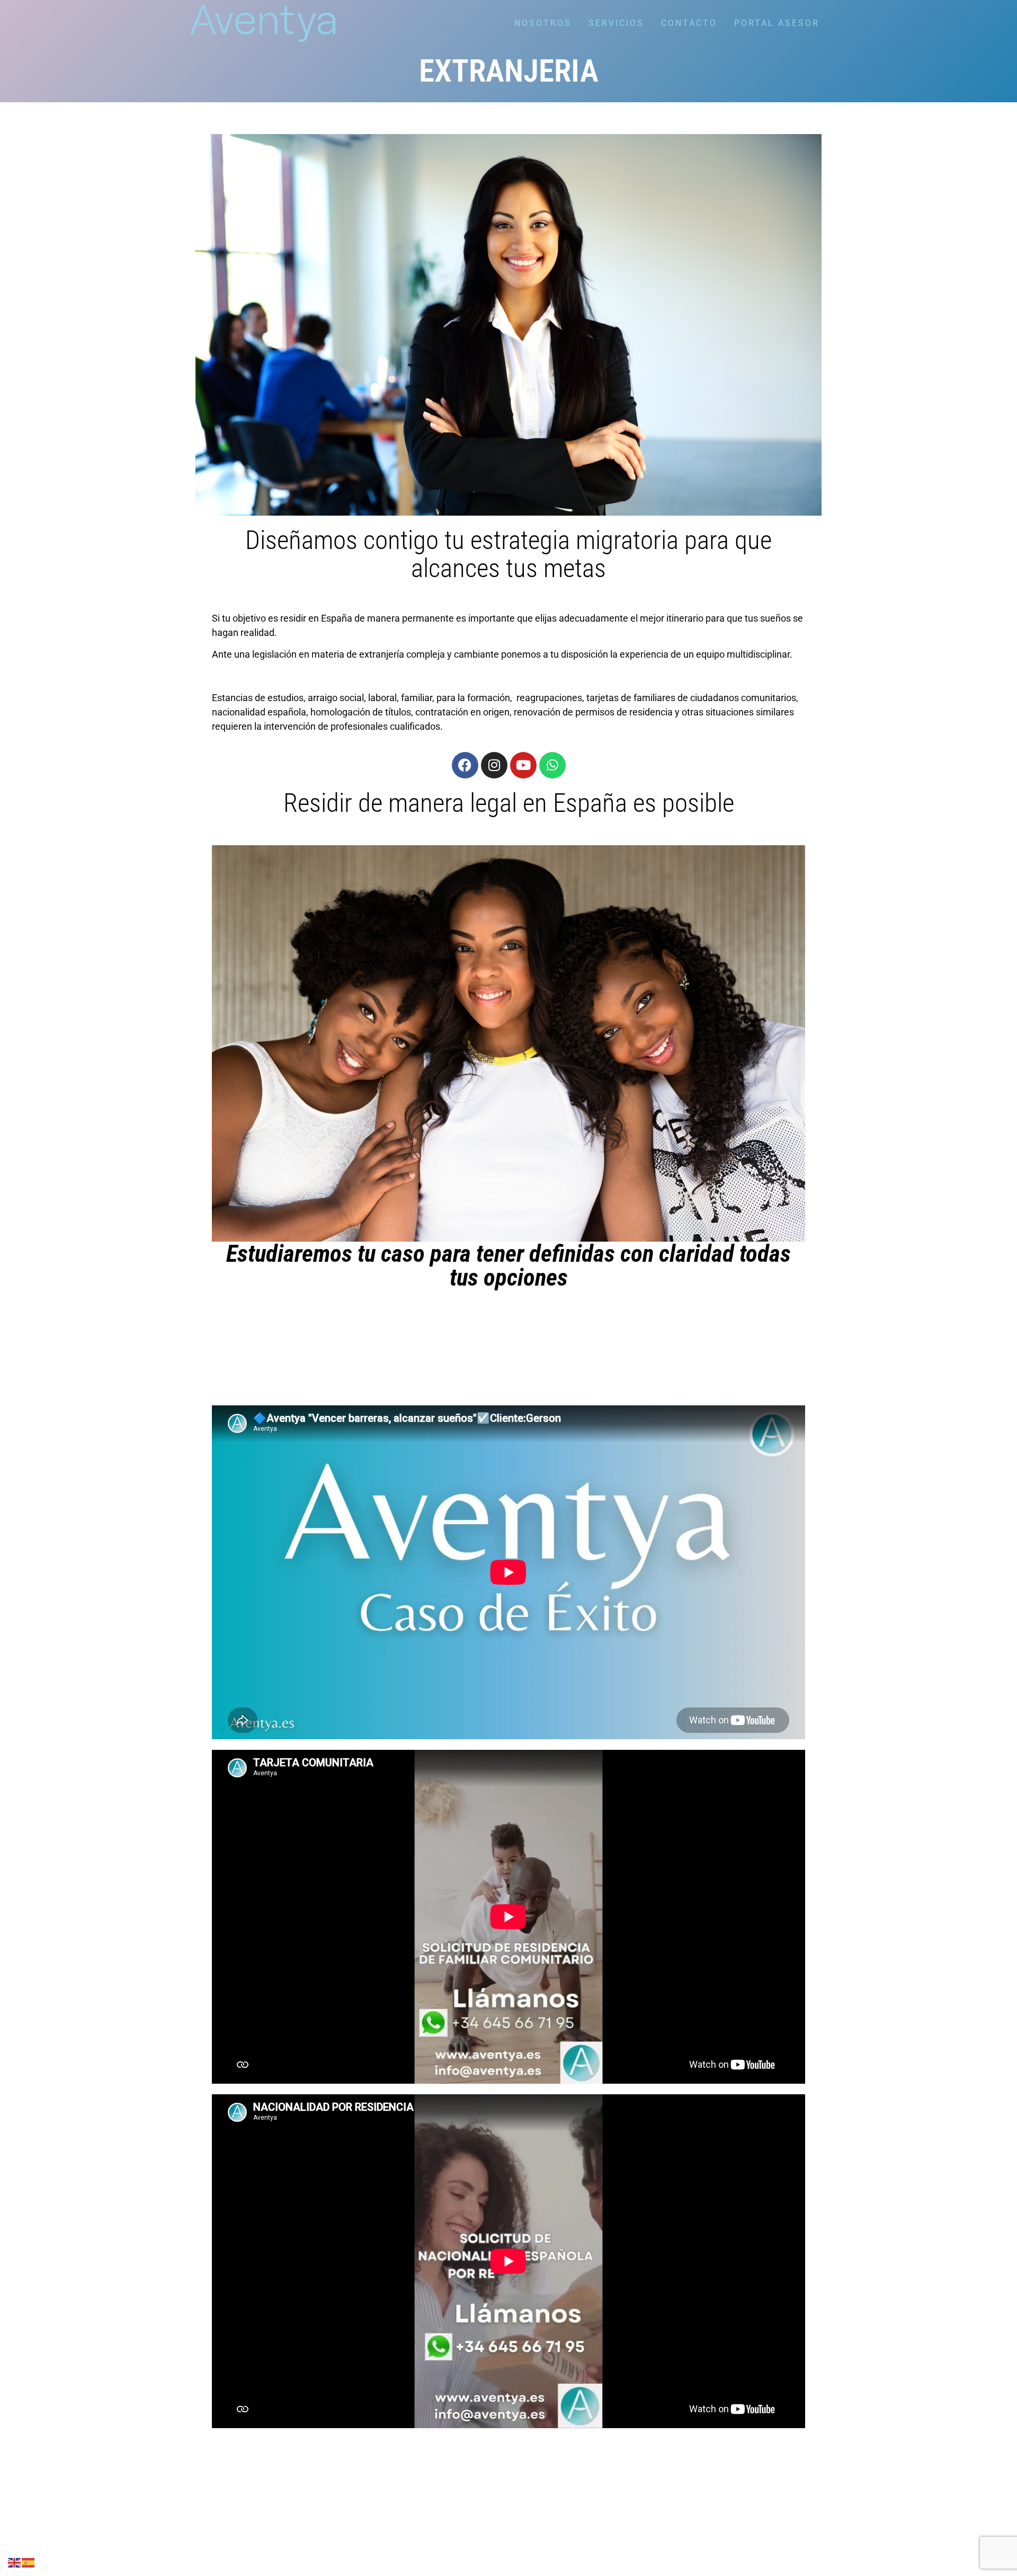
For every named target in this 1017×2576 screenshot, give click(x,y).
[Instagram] (494, 765)
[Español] (29, 2562)
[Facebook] (465, 765)
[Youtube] (523, 765)
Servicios (616, 23)
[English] (15, 2562)
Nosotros (543, 23)
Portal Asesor (777, 23)
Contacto (689, 23)
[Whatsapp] (552, 765)
